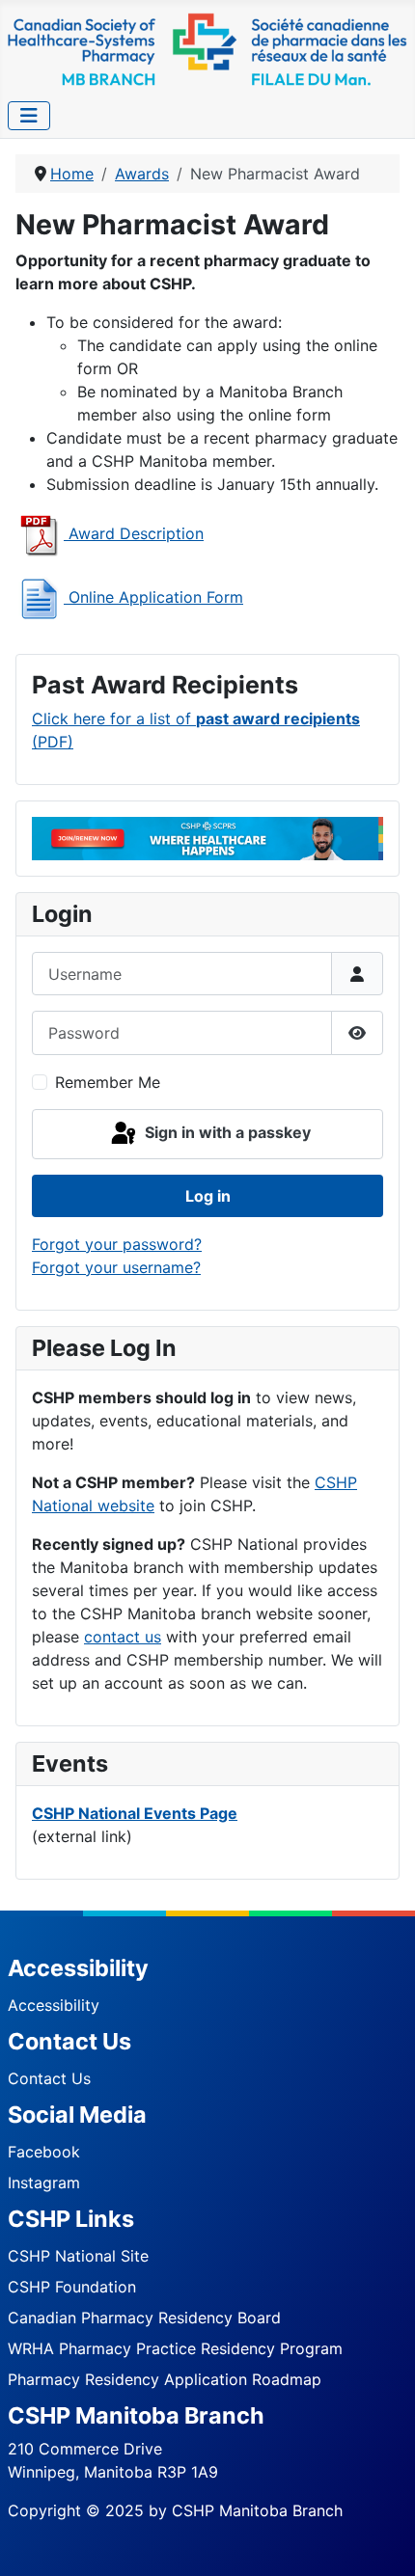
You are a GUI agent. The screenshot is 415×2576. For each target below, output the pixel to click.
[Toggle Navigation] (29, 116)
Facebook (44, 2152)
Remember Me (108, 1082)
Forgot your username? (116, 1267)
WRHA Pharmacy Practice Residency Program (175, 2348)
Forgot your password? (117, 1244)
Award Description (134, 533)
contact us (123, 1637)
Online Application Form (153, 597)
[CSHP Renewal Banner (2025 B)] (207, 837)
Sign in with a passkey (226, 1132)
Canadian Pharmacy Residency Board (144, 2318)
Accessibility (54, 2005)
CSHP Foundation (72, 2287)
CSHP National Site (78, 2256)
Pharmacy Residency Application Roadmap (165, 2379)
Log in (208, 1196)
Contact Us (49, 2078)
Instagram (44, 2183)
